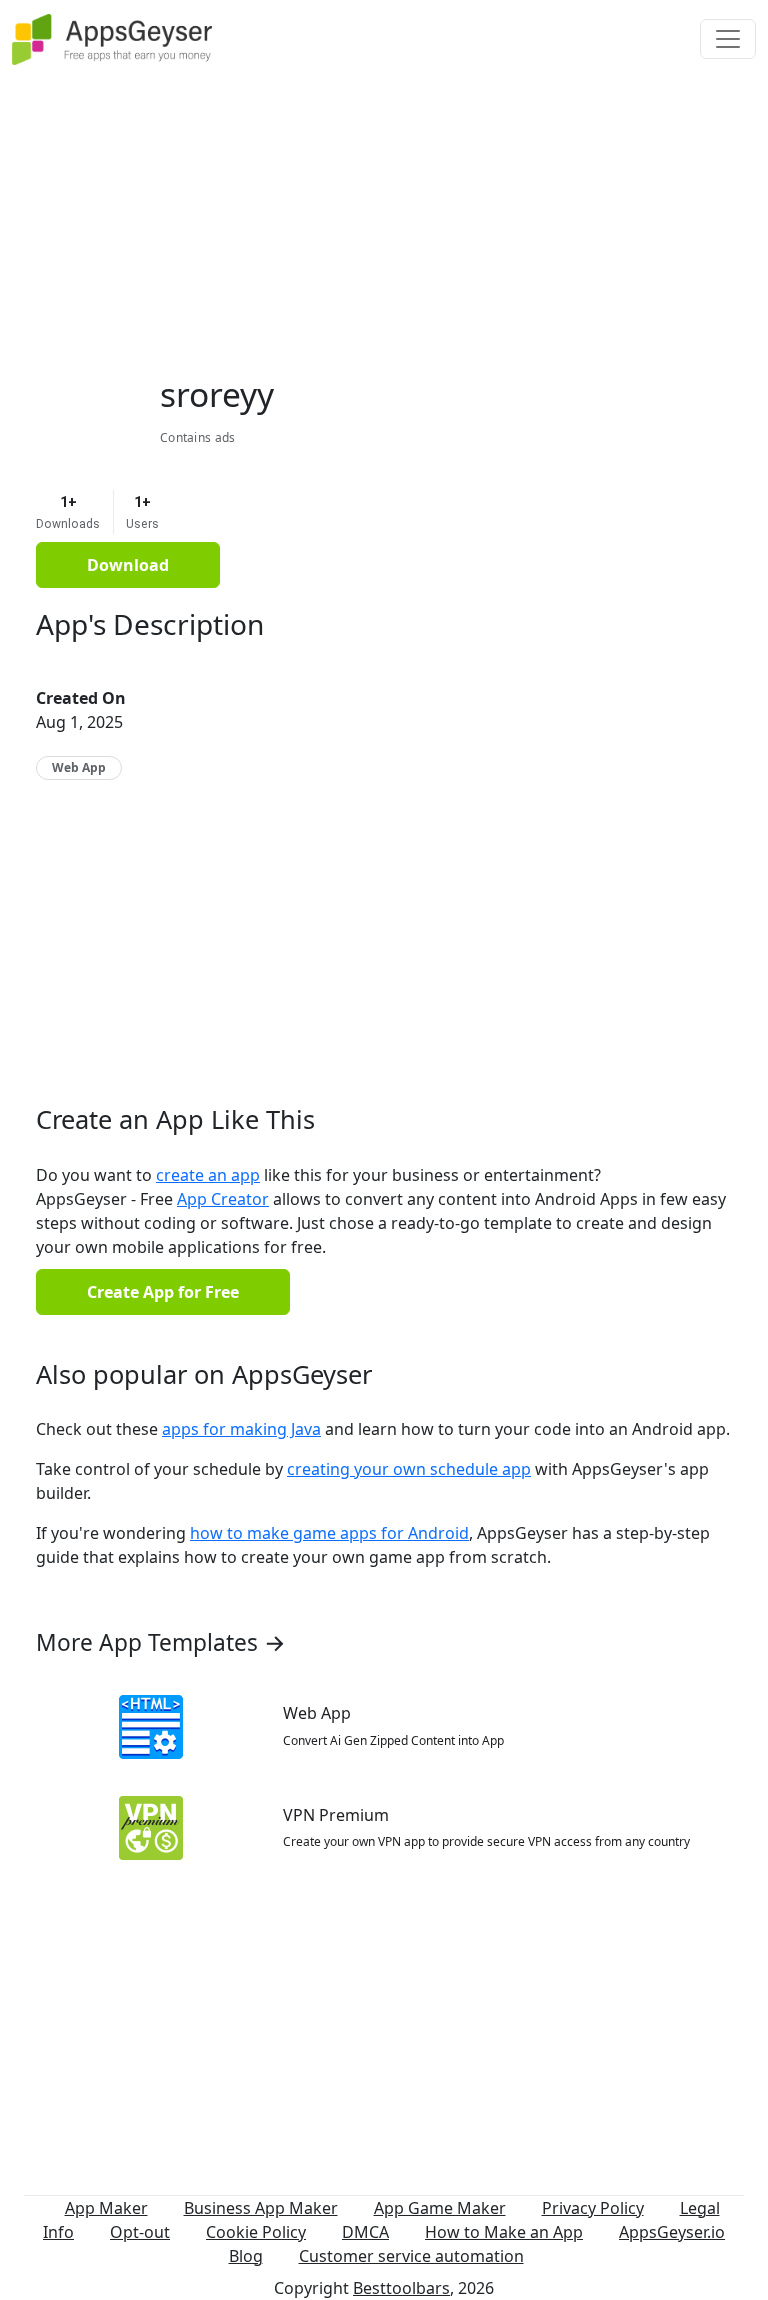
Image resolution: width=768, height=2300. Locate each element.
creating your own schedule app (409, 1469)
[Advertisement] (384, 218)
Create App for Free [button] (163, 1292)
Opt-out (140, 2232)
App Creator (223, 1199)
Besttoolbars (401, 2288)
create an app (208, 1175)
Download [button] (128, 565)
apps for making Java (241, 1429)
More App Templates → (161, 1642)
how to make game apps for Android (329, 1533)
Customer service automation (411, 2256)
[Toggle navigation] (728, 39)
